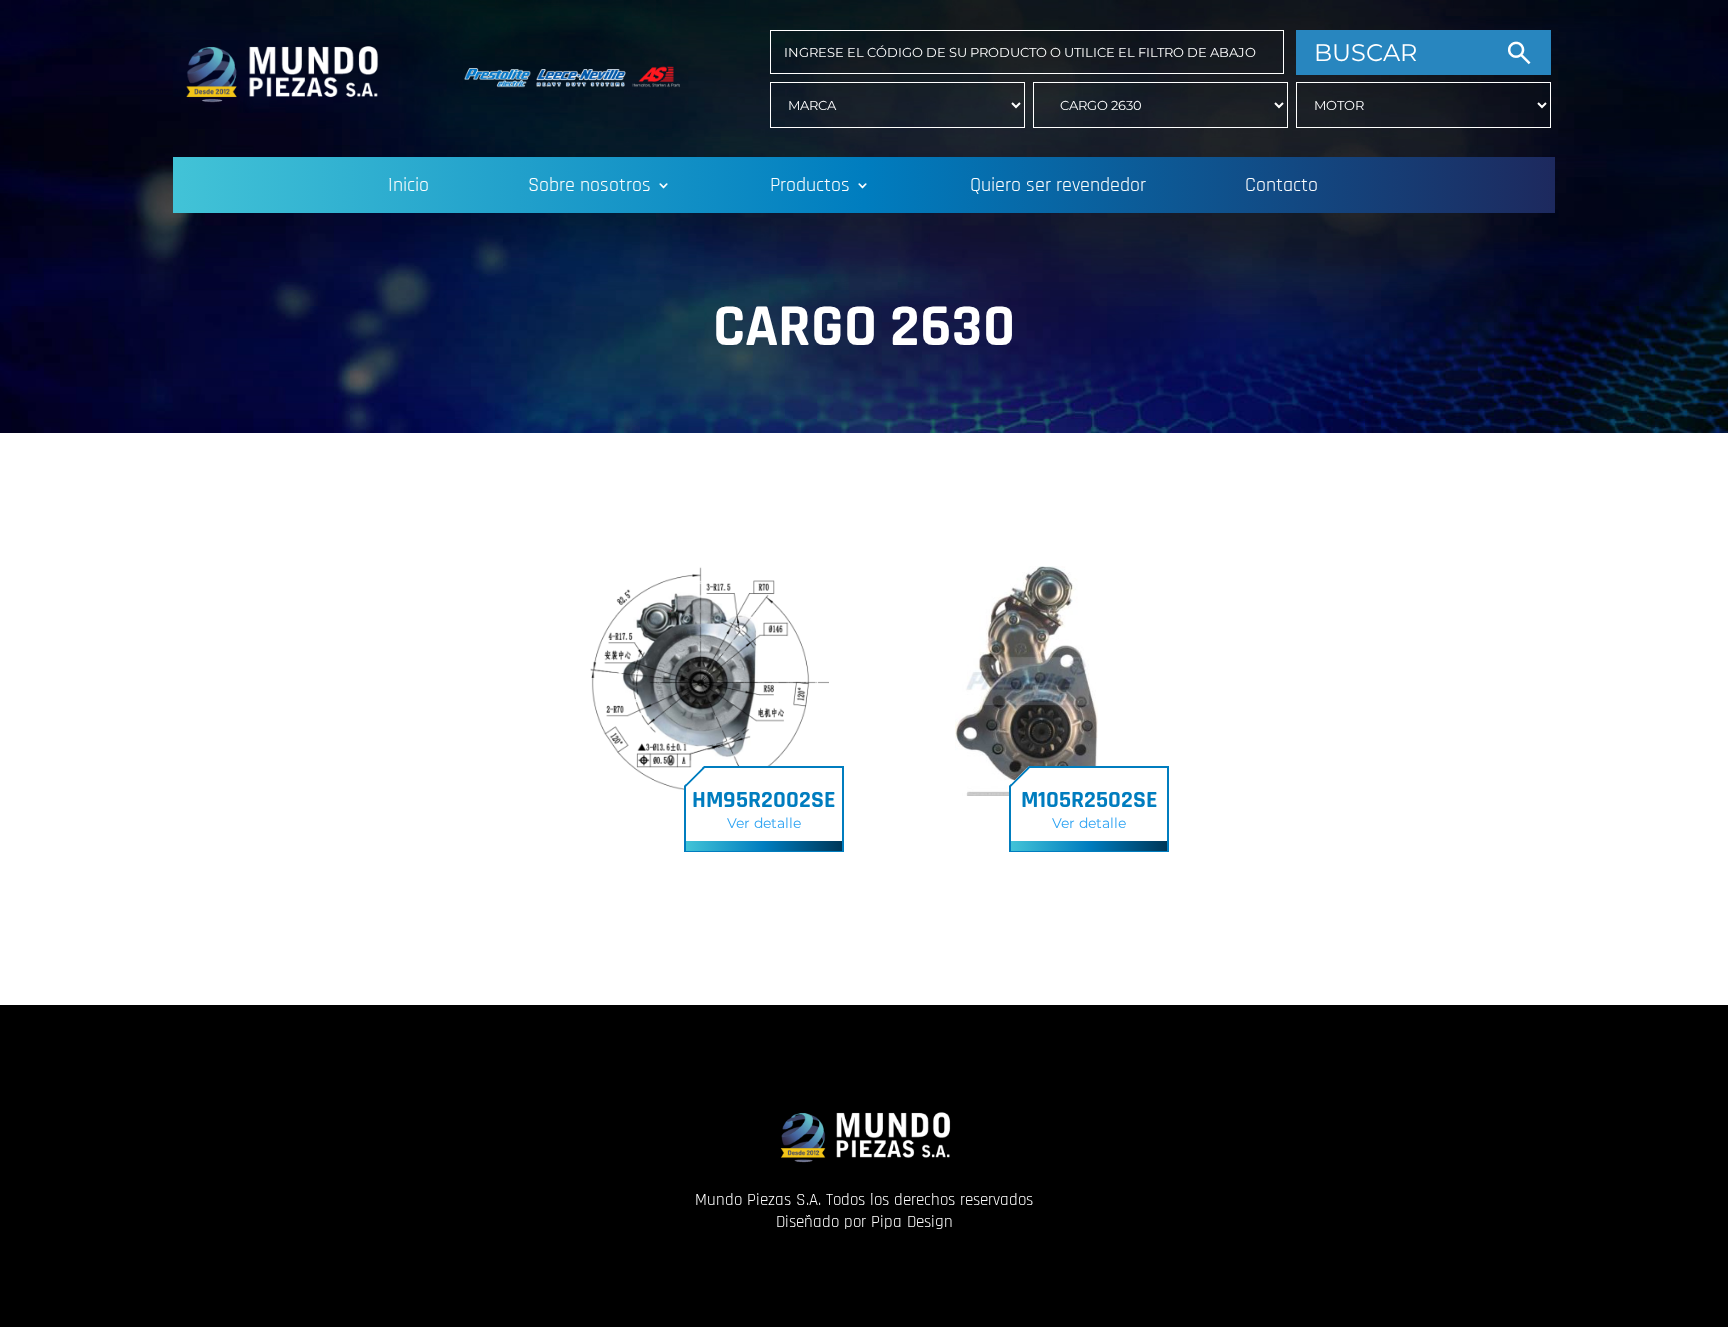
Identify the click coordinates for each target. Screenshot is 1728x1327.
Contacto (1281, 188)
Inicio (408, 188)
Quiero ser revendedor (1058, 188)
